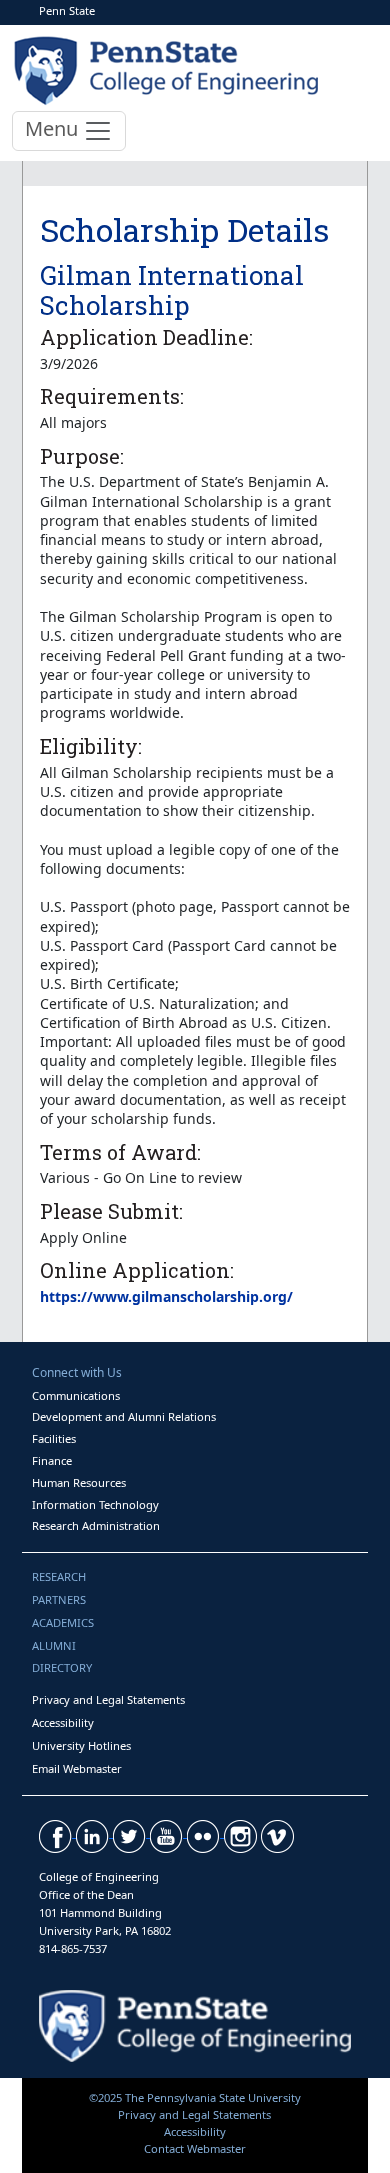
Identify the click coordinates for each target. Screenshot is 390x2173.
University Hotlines (81, 1745)
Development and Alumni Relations (124, 1416)
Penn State (67, 10)
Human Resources (79, 1482)
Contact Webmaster (195, 2148)
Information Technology (95, 1504)
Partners (59, 1599)
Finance (52, 1460)
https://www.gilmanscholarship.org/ (166, 1296)
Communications (76, 1395)
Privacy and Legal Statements (108, 1699)
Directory (62, 1667)
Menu (54, 128)
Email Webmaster (77, 1768)
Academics (63, 1622)
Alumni (54, 1645)
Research (59, 1576)
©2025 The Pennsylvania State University (195, 2097)
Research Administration (96, 1525)
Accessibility (63, 1722)
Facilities (54, 1438)
